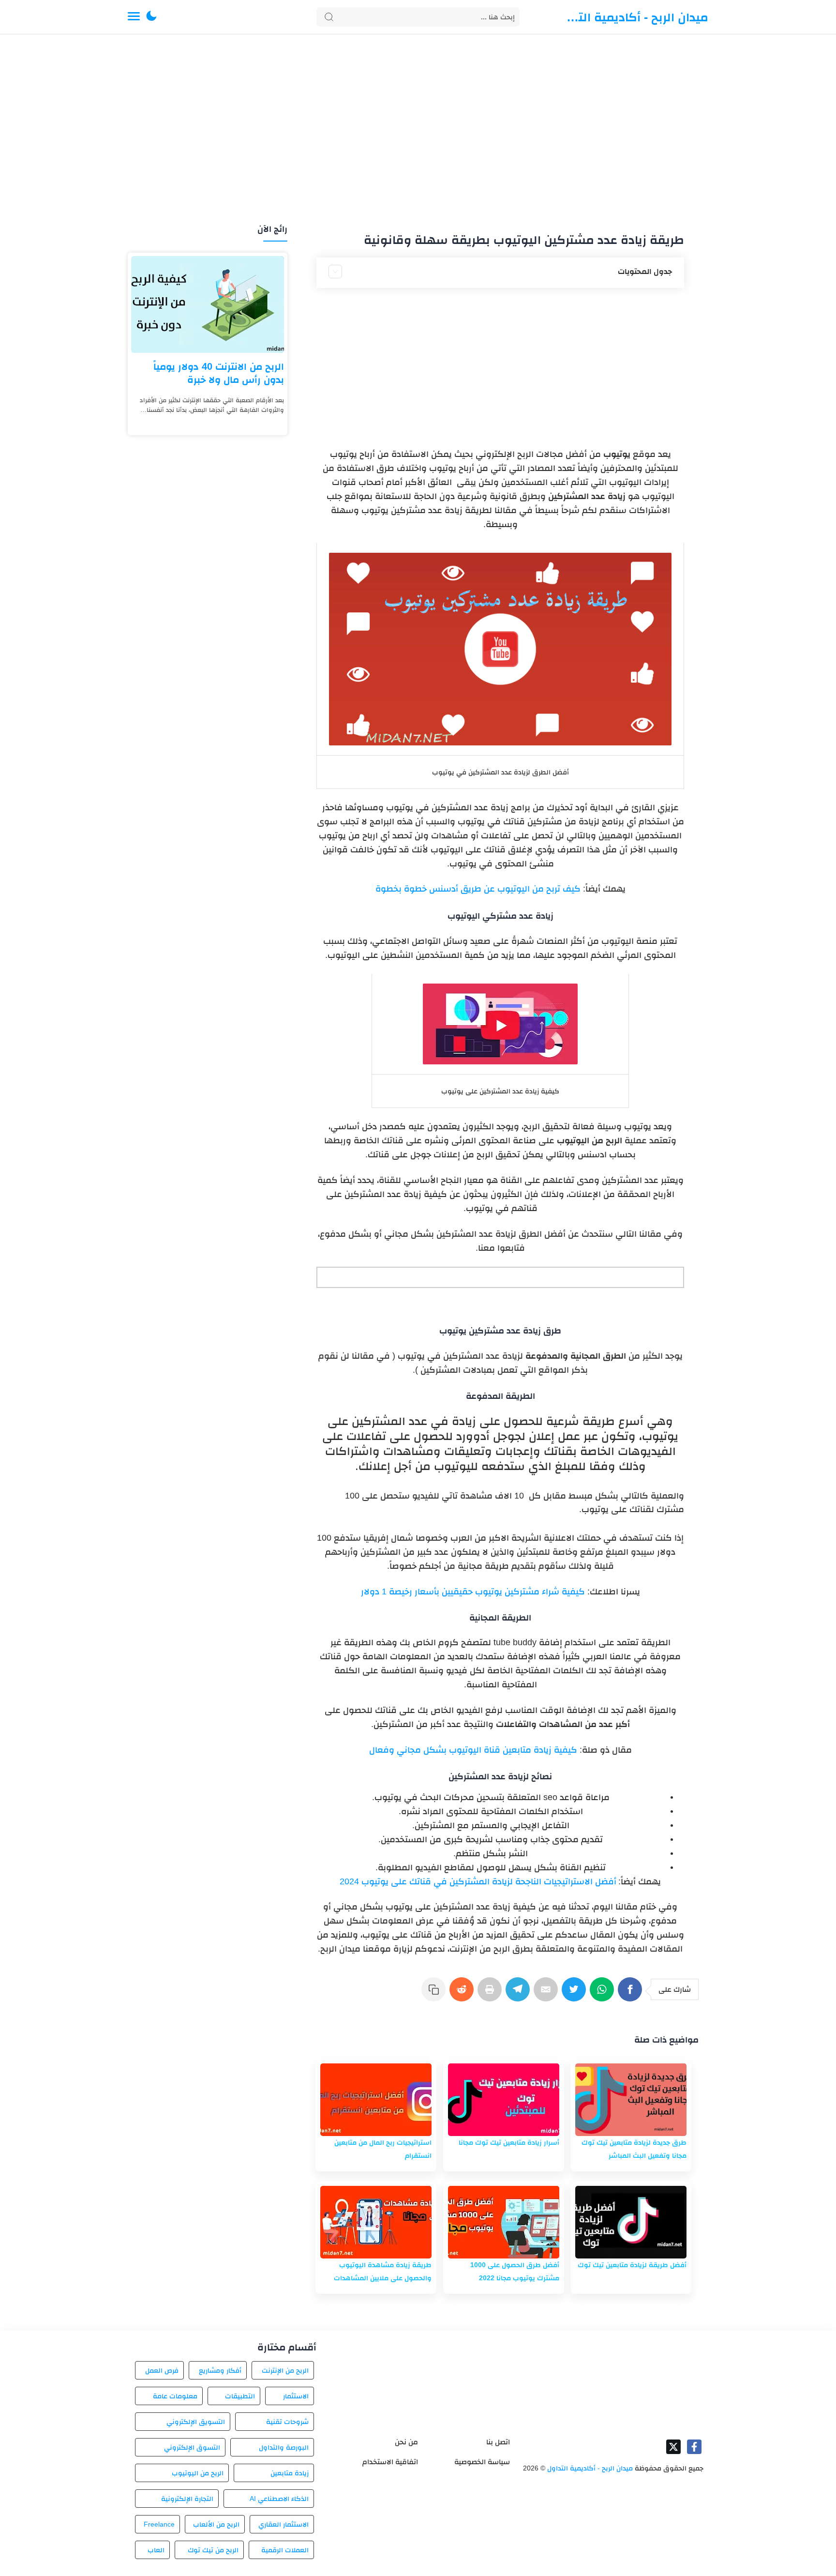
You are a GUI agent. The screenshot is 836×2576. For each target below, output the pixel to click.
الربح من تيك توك (213, 2550)
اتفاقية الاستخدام (390, 2462)
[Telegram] (520, 1994)
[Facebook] (632, 1994)
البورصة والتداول (284, 2447)
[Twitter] (576, 1994)
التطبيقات (240, 2396)
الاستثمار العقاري (284, 2524)
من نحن (406, 2442)
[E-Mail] (548, 1994)
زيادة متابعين (290, 2473)
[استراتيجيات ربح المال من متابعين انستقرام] (376, 2100)
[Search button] (329, 17)
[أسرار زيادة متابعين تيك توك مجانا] (504, 2100)
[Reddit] (463, 1994)
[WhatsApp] (604, 1994)
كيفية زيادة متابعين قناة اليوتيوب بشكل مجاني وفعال (473, 1750)
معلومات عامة (175, 2396)
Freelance (159, 2524)
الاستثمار (296, 2396)
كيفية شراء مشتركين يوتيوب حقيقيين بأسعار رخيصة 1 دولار (473, 1591)
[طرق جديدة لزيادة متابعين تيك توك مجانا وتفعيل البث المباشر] (631, 2100)
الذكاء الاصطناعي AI (279, 2499)
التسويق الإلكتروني (195, 2422)
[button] (151, 17)
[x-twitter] (673, 2447)
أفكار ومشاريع (220, 2370)
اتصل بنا (498, 2442)
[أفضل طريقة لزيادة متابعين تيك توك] (631, 2222)
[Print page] (492, 1994)
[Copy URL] (435, 1994)
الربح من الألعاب (216, 2524)
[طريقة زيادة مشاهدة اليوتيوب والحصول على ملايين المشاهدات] (376, 2222)
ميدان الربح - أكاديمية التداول (636, 17)
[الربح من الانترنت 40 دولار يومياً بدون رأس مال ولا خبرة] (208, 304)
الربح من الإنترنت (285, 2370)
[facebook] (694, 2447)
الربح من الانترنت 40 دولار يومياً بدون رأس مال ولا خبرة (219, 373)
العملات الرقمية (285, 2550)
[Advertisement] (418, 130)
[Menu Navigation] (134, 17)
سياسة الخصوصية (482, 2462)
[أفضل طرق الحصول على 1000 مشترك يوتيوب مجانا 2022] (504, 2222)
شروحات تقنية (287, 2422)
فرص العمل (162, 2370)
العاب (156, 2550)
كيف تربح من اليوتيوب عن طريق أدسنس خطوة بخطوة (478, 889)
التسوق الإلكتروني (192, 2447)
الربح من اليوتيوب (198, 2473)
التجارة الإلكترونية (187, 2499)
